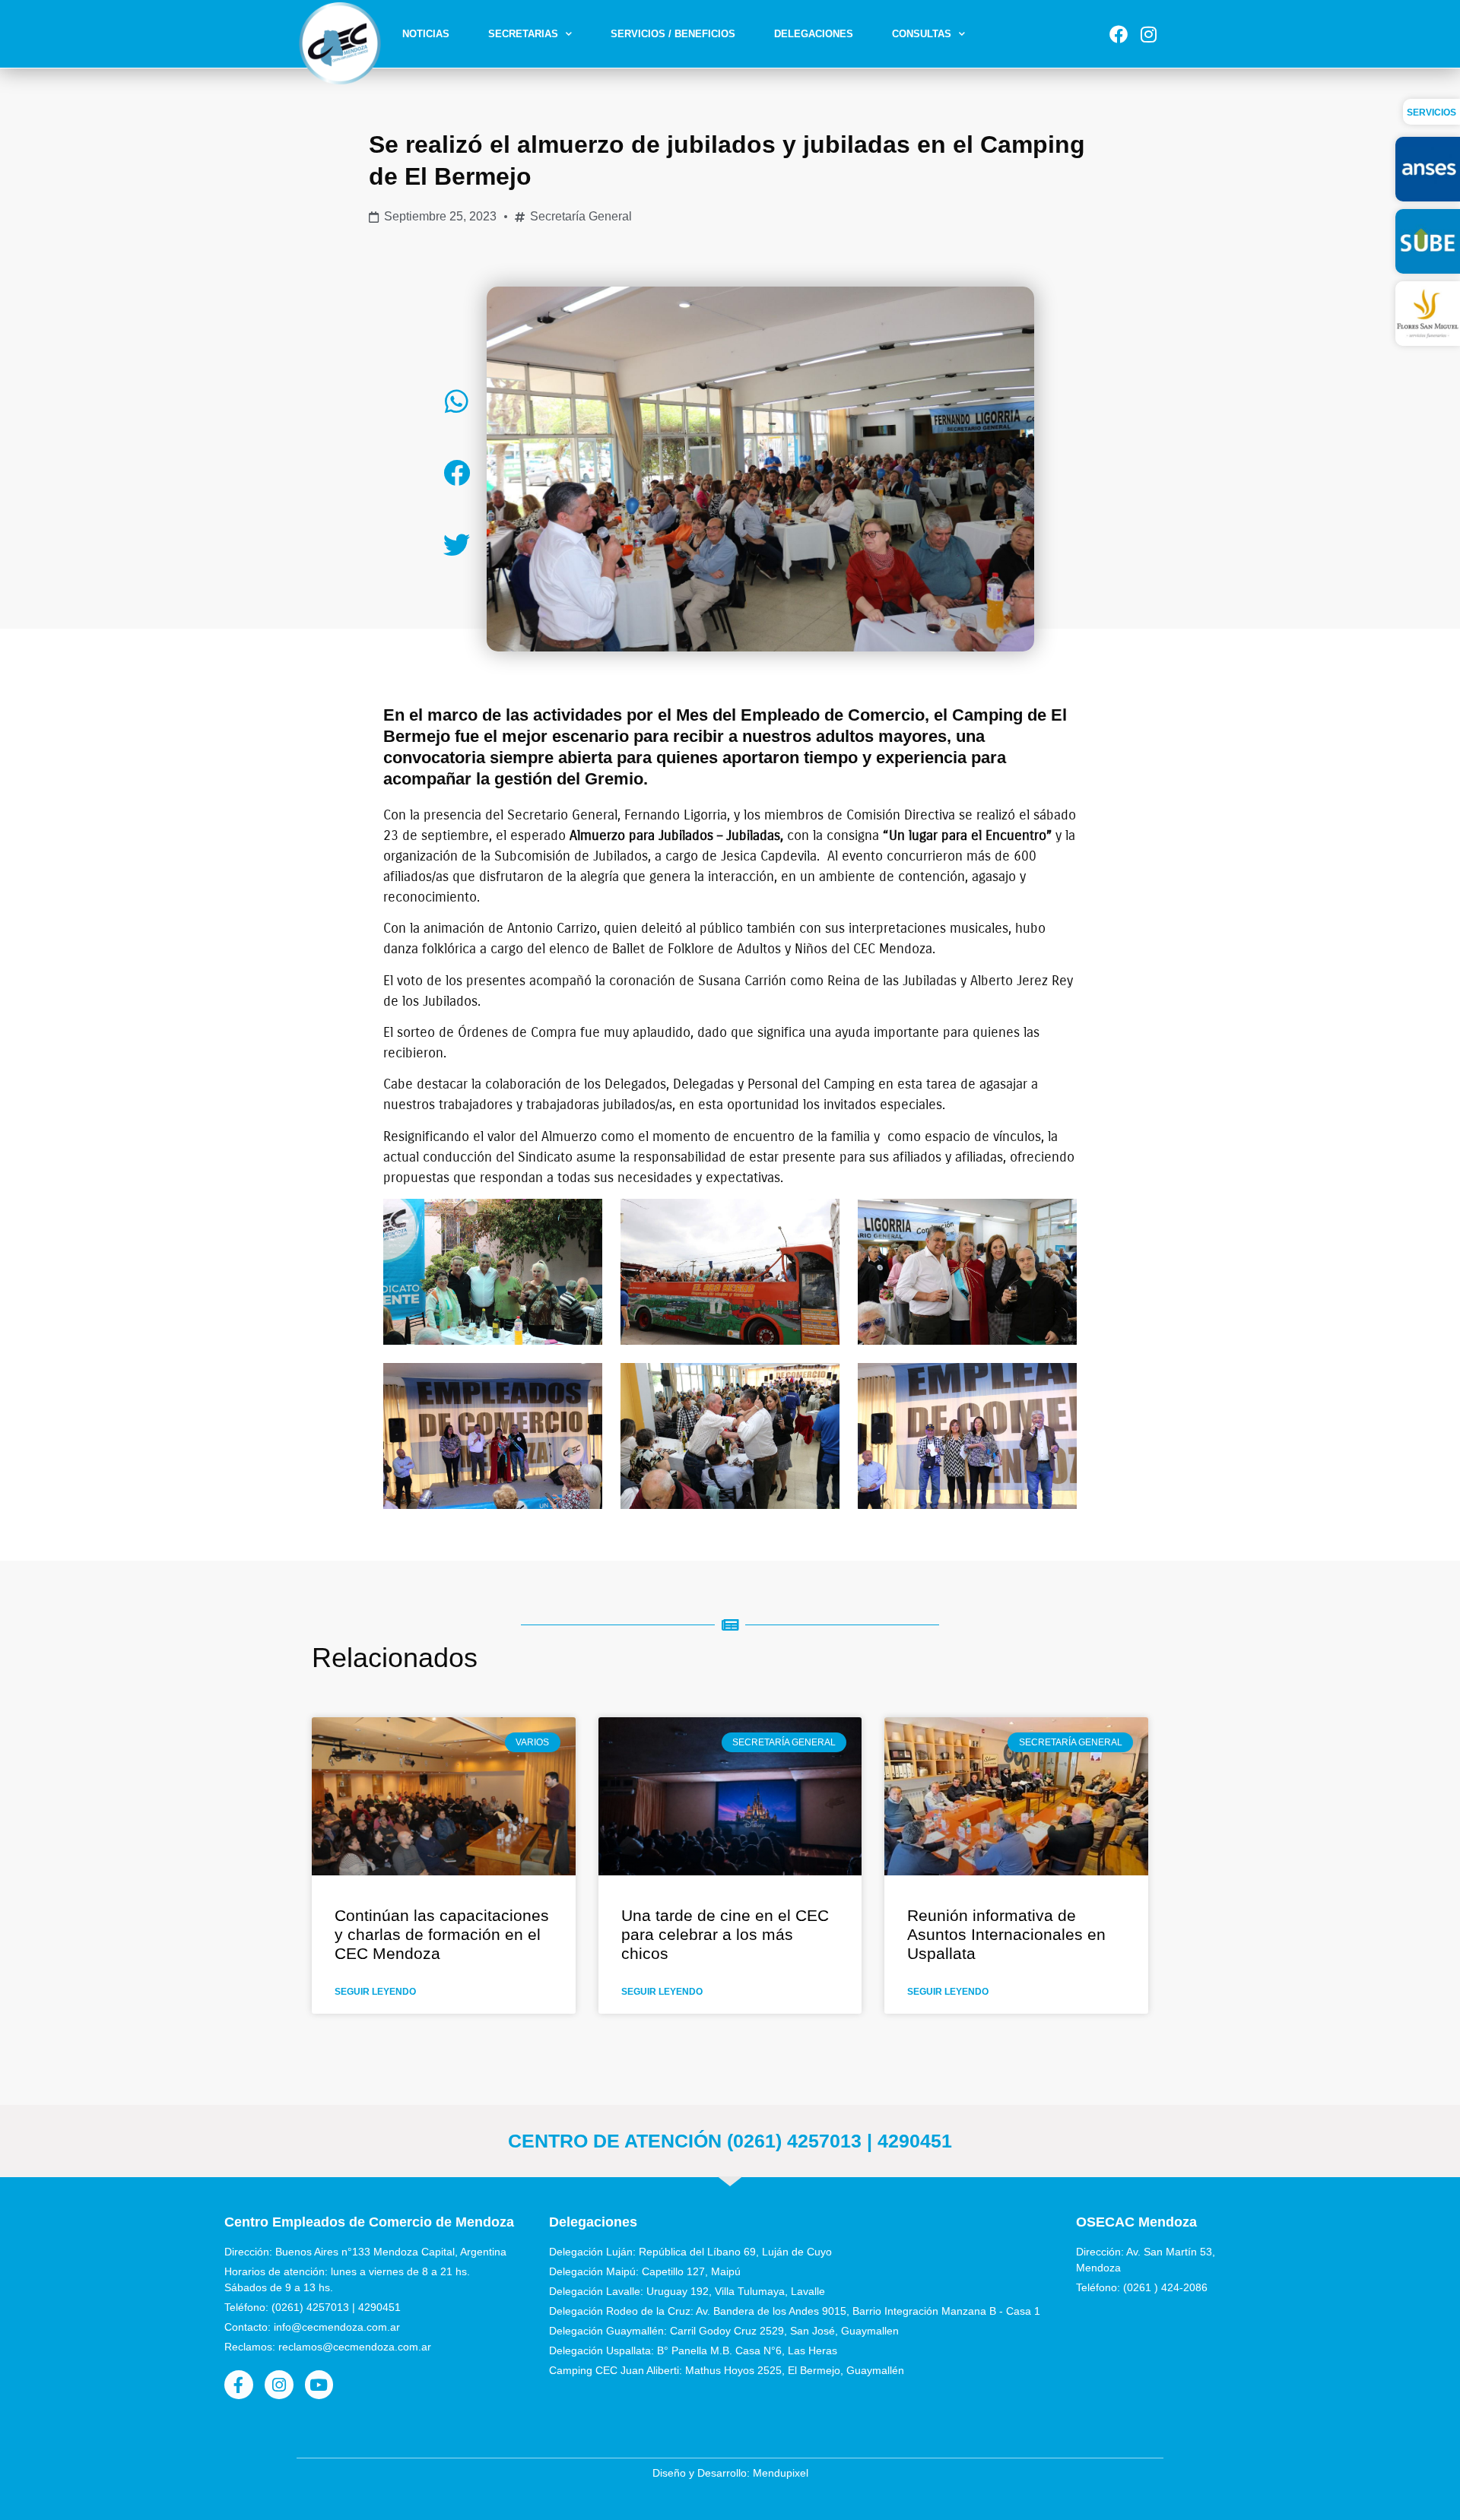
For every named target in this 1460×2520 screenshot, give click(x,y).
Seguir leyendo (375, 1992)
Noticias (426, 34)
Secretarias (523, 34)
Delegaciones (814, 34)
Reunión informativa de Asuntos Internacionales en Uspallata (1006, 1934)
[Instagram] (1148, 34)
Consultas (922, 34)
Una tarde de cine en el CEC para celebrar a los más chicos (725, 1934)
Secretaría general (581, 216)
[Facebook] (1119, 34)
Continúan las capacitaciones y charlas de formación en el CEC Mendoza (442, 1934)
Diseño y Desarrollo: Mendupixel (730, 2473)
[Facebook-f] (239, 2385)
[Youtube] (319, 2385)
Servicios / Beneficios (673, 34)
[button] (456, 401)
